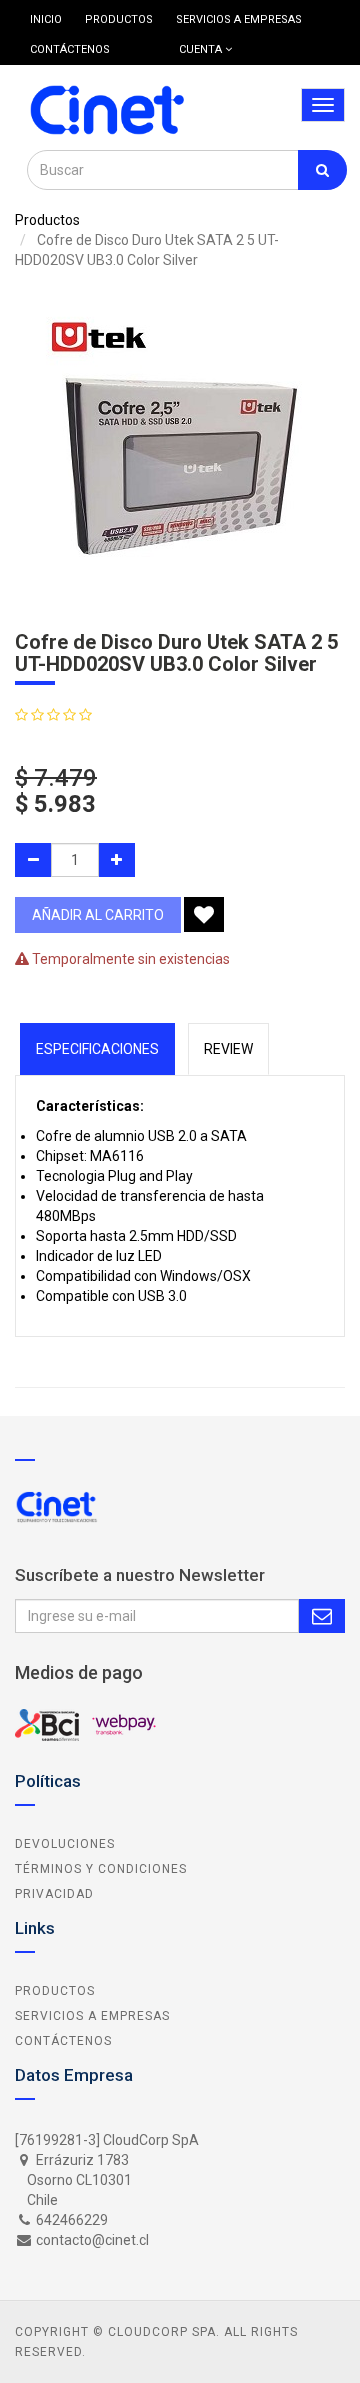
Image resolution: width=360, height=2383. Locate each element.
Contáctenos (63, 2041)
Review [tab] (228, 1049)
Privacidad (54, 1894)
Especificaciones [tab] (97, 1049)
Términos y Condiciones (101, 1869)
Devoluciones (65, 1844)
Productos (47, 220)
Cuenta (202, 49)
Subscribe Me (322, 1616)
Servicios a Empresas (92, 2016)
